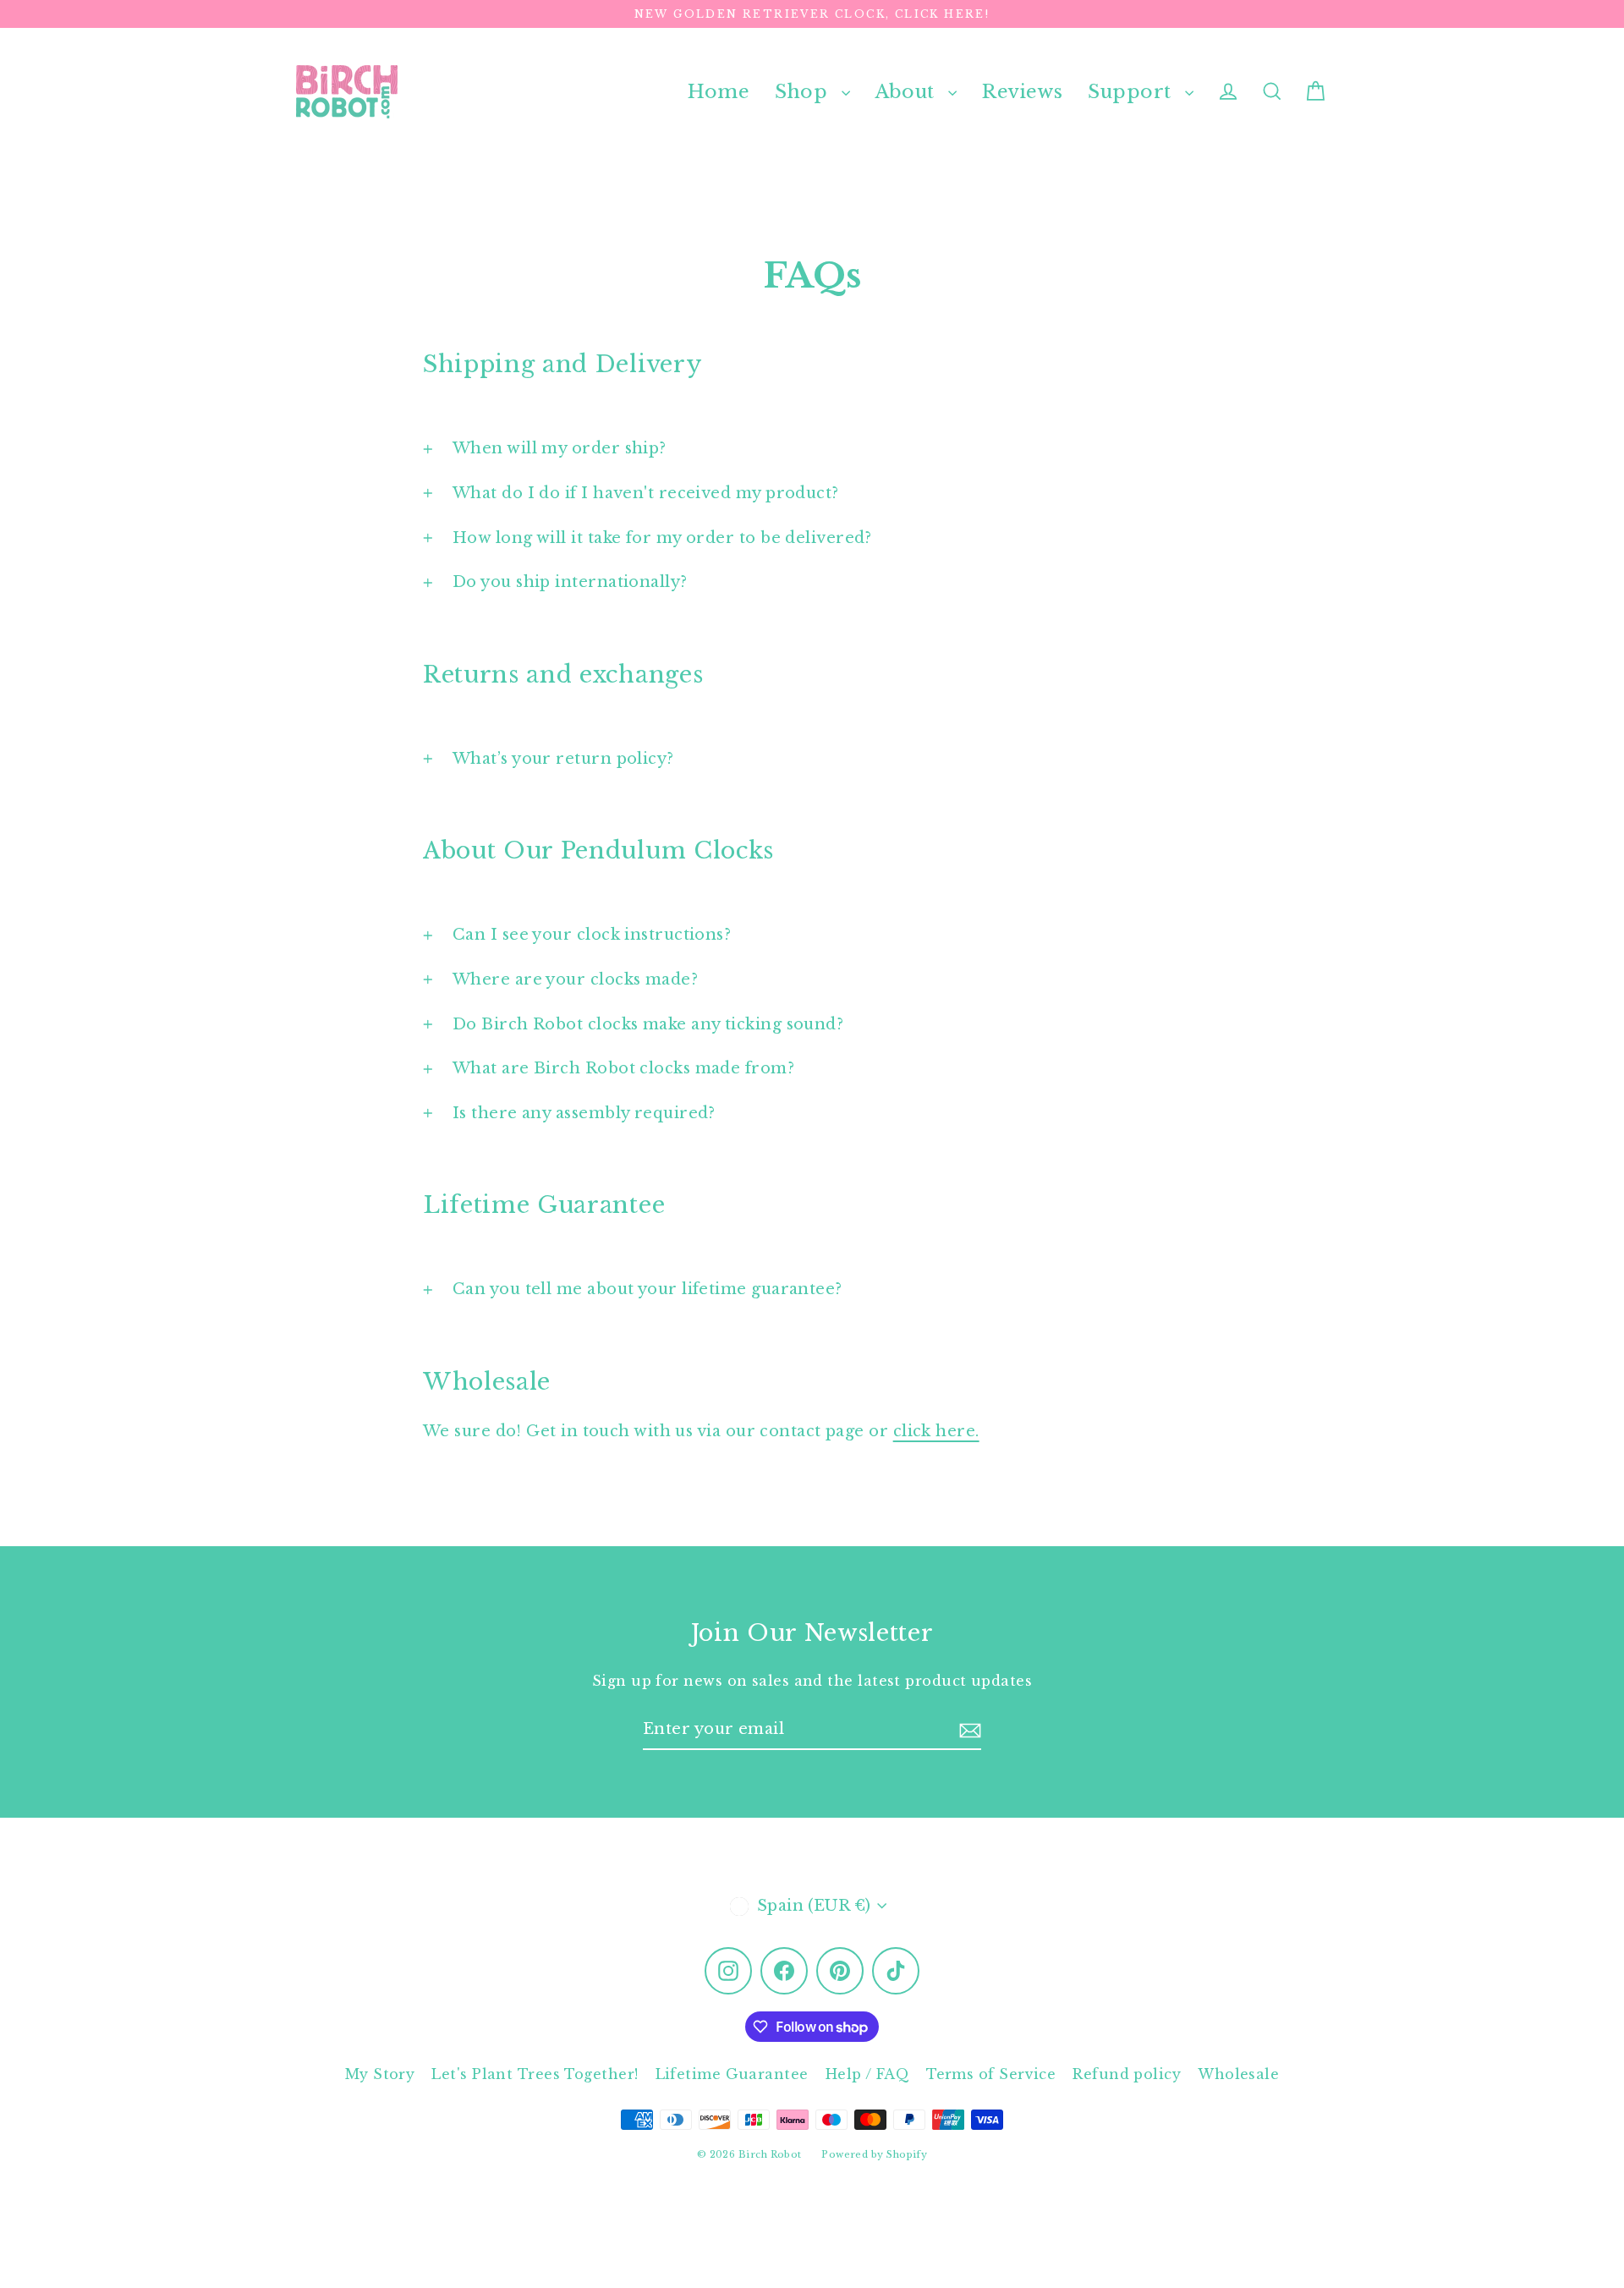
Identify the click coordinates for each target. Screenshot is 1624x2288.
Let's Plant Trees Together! (535, 2074)
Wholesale (1238, 2074)
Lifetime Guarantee (732, 2074)
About (908, 92)
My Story (380, 2074)
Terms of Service (991, 2074)
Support (1132, 92)
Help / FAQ (868, 2074)
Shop (804, 92)
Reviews (1022, 92)
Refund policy (1127, 2074)
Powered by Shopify (874, 2154)
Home (719, 92)
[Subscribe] (970, 1730)
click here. (936, 1431)
